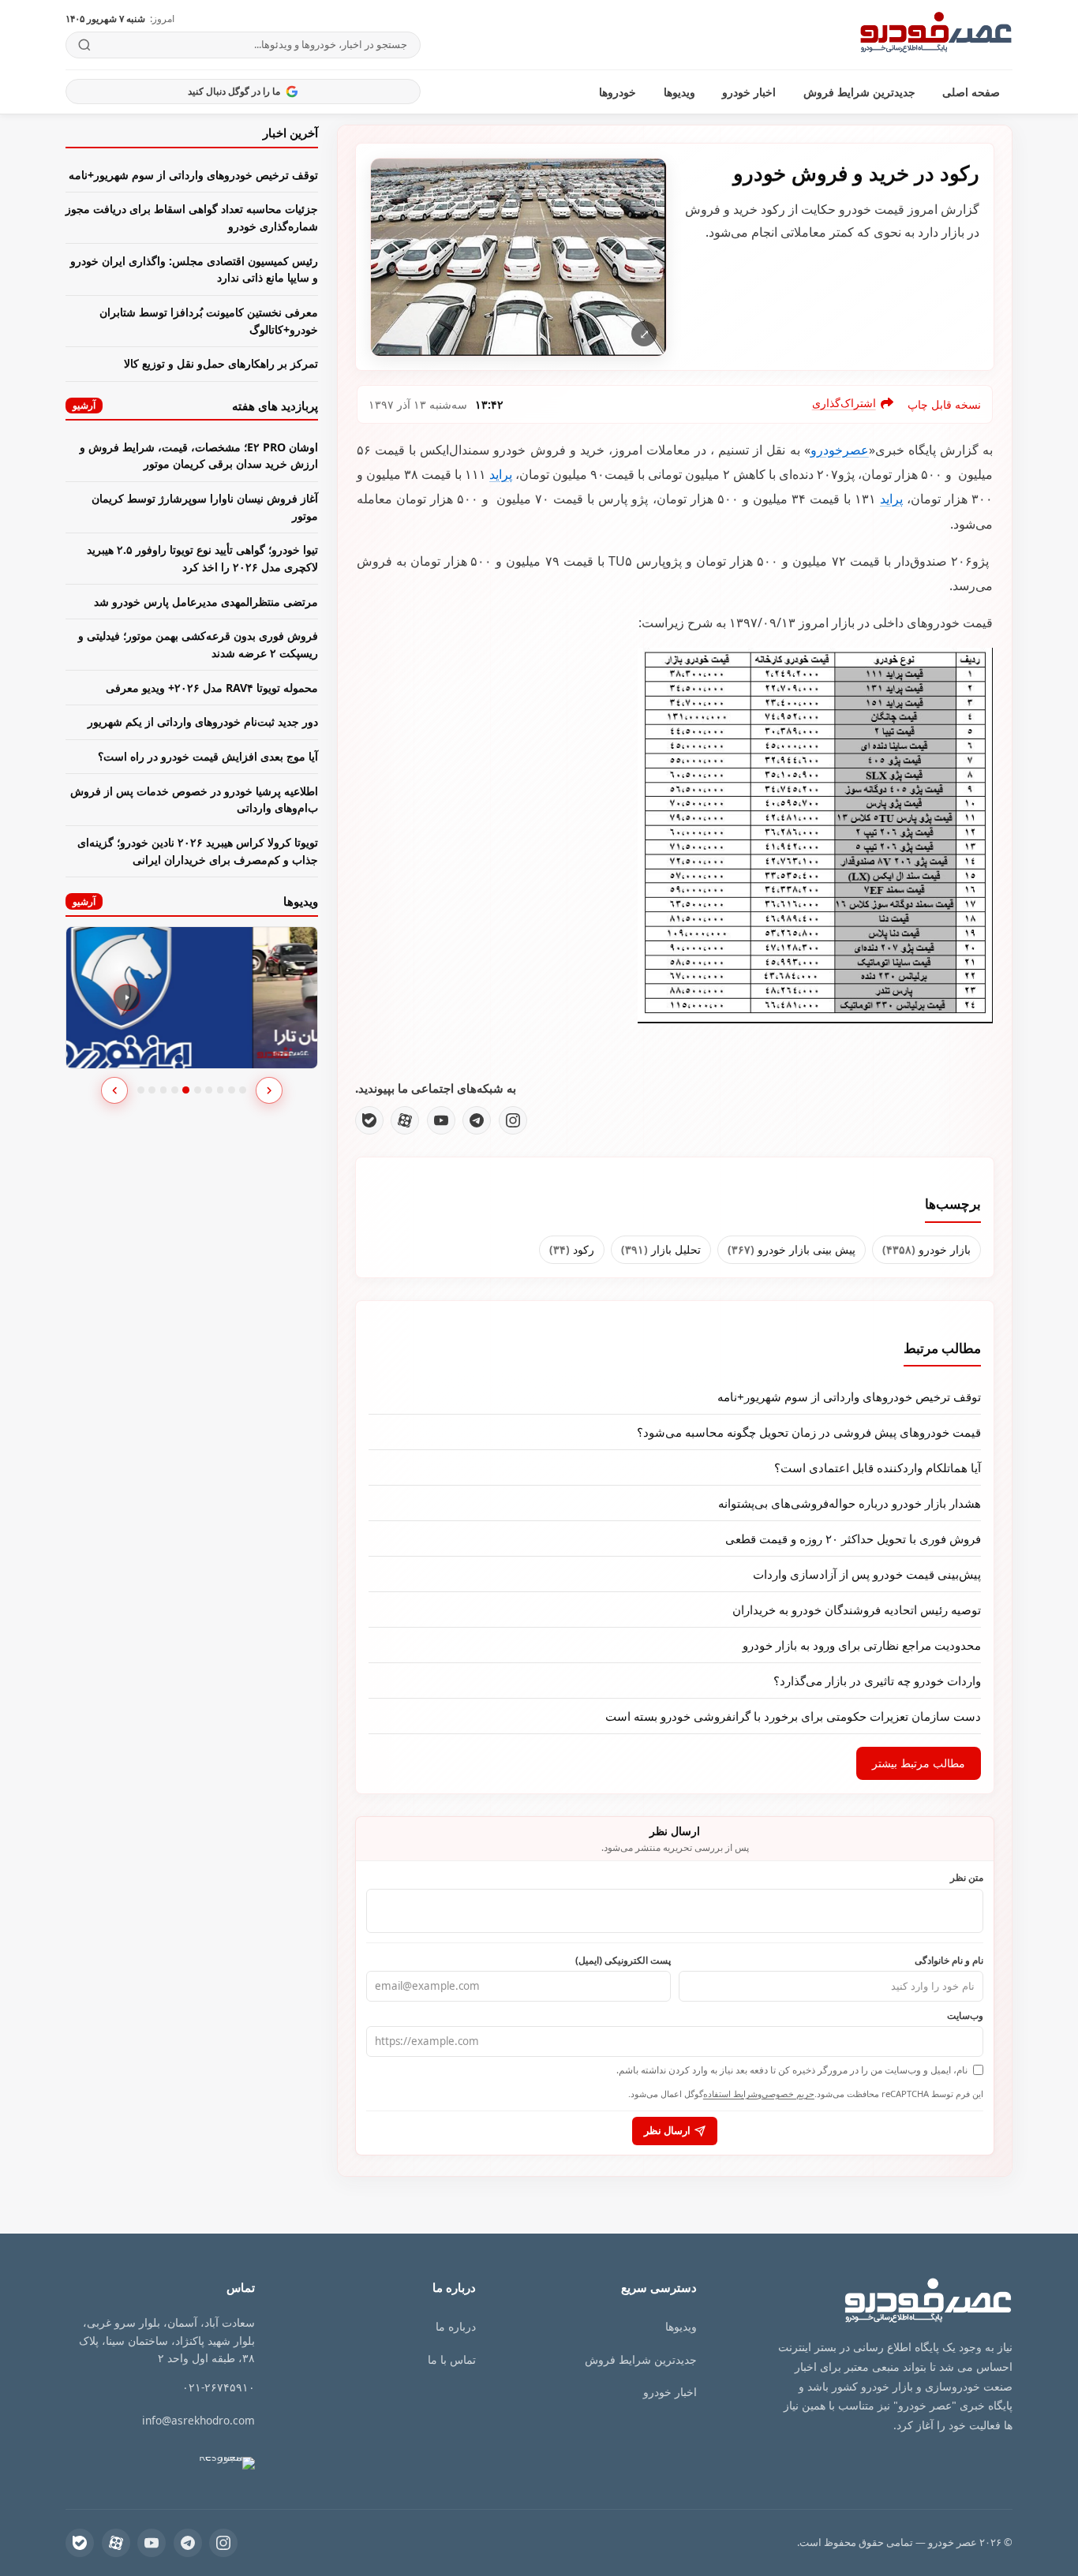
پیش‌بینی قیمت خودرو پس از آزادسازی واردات (867, 1574)
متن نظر (967, 1877)
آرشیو (84, 405)
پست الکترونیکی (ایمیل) (623, 1960)
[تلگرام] (477, 1120)
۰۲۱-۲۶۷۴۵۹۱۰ (219, 2387)
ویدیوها (679, 92)
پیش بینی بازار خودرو (792, 1249)
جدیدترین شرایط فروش (859, 92)
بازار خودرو (926, 1249)
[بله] (369, 1120)
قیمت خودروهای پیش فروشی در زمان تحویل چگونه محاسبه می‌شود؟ (809, 1432)
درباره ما (456, 2326)
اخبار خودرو (749, 92)
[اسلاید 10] (243, 1090)
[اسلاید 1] (141, 1090)
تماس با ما (452, 2359)
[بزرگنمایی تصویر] (518, 257)
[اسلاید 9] (232, 1090)
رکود (572, 1249)
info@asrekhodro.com (198, 2420)
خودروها (618, 92)
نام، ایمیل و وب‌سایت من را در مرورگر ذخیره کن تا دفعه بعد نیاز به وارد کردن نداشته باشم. (792, 2070)
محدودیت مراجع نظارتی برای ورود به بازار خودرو (862, 1645)
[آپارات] (405, 1120)
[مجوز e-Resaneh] (210, 2463)
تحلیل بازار (661, 1249)
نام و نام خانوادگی (949, 1960)
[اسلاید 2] (152, 1090)
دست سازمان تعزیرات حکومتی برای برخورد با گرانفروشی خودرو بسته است (793, 1716)
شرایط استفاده (730, 2094)
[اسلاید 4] (175, 1090)
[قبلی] (114, 1090)
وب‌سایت (965, 2015)
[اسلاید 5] (186, 1090)
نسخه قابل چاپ (944, 404)
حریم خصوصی (788, 2094)
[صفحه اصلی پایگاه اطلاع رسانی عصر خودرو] (936, 35)
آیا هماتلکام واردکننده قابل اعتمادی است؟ (878, 1467)
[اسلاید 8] (221, 1090)
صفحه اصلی (971, 92)
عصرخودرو (840, 450)
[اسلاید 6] (198, 1090)
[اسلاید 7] (209, 1090)
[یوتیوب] (441, 1120)
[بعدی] (269, 1090)
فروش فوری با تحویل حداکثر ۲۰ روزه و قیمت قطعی (853, 1538)
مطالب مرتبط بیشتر (919, 1763)
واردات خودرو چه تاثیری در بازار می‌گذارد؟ (877, 1681)
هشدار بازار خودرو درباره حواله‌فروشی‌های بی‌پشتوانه (850, 1503)
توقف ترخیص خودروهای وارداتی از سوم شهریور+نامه (849, 1396)
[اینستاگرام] (513, 1120)
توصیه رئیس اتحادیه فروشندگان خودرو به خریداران (857, 1610)
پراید (501, 474)
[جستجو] (85, 45)
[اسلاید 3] (164, 1090)
